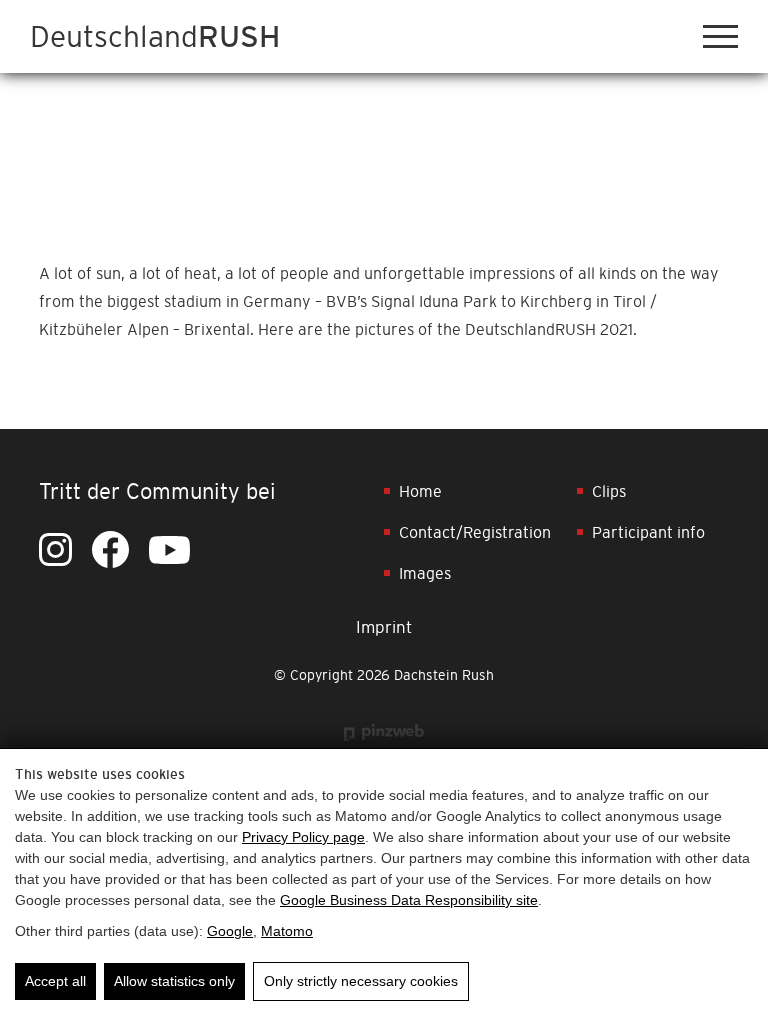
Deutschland (155, 36)
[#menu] (720, 37)
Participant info (648, 532)
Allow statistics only (174, 981)
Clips (609, 491)
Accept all (55, 981)
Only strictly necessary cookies (361, 981)
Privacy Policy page (303, 837)
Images (425, 573)
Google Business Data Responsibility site (409, 900)
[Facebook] (110, 549)
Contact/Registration (475, 532)
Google (230, 931)
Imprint (384, 627)
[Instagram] (55, 549)
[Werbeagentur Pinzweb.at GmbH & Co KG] (384, 731)
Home (420, 491)
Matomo (287, 931)
